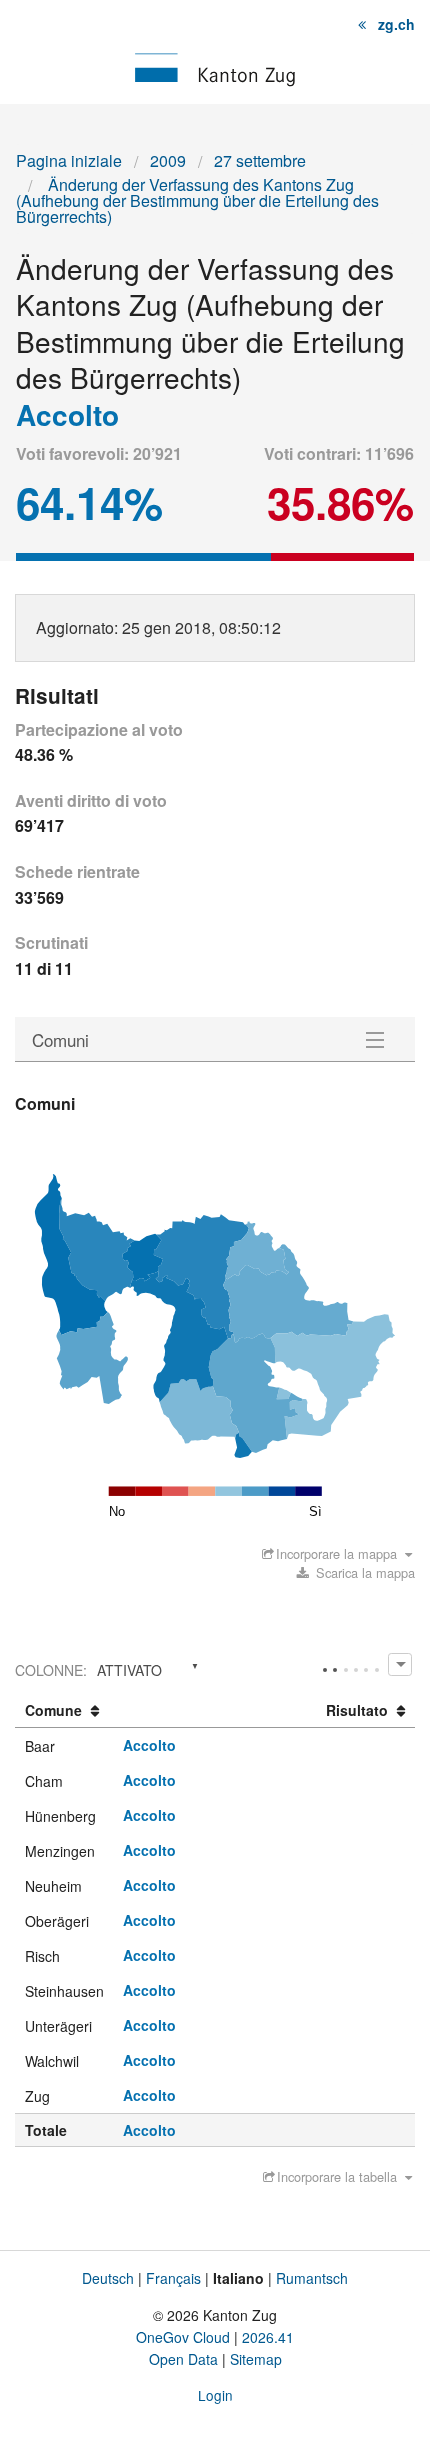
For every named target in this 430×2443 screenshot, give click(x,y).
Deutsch (108, 2278)
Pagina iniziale (69, 160)
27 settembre (260, 160)
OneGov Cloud (183, 2337)
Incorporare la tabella (337, 2176)
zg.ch (396, 24)
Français (173, 2278)
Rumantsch (312, 2278)
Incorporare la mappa (336, 1553)
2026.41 (268, 2337)
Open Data (183, 2359)
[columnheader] (64, 1711)
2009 (168, 160)
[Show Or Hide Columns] (399, 1664)
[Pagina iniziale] (215, 67)
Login (215, 2395)
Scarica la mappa (363, 1572)
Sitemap (256, 2359)
